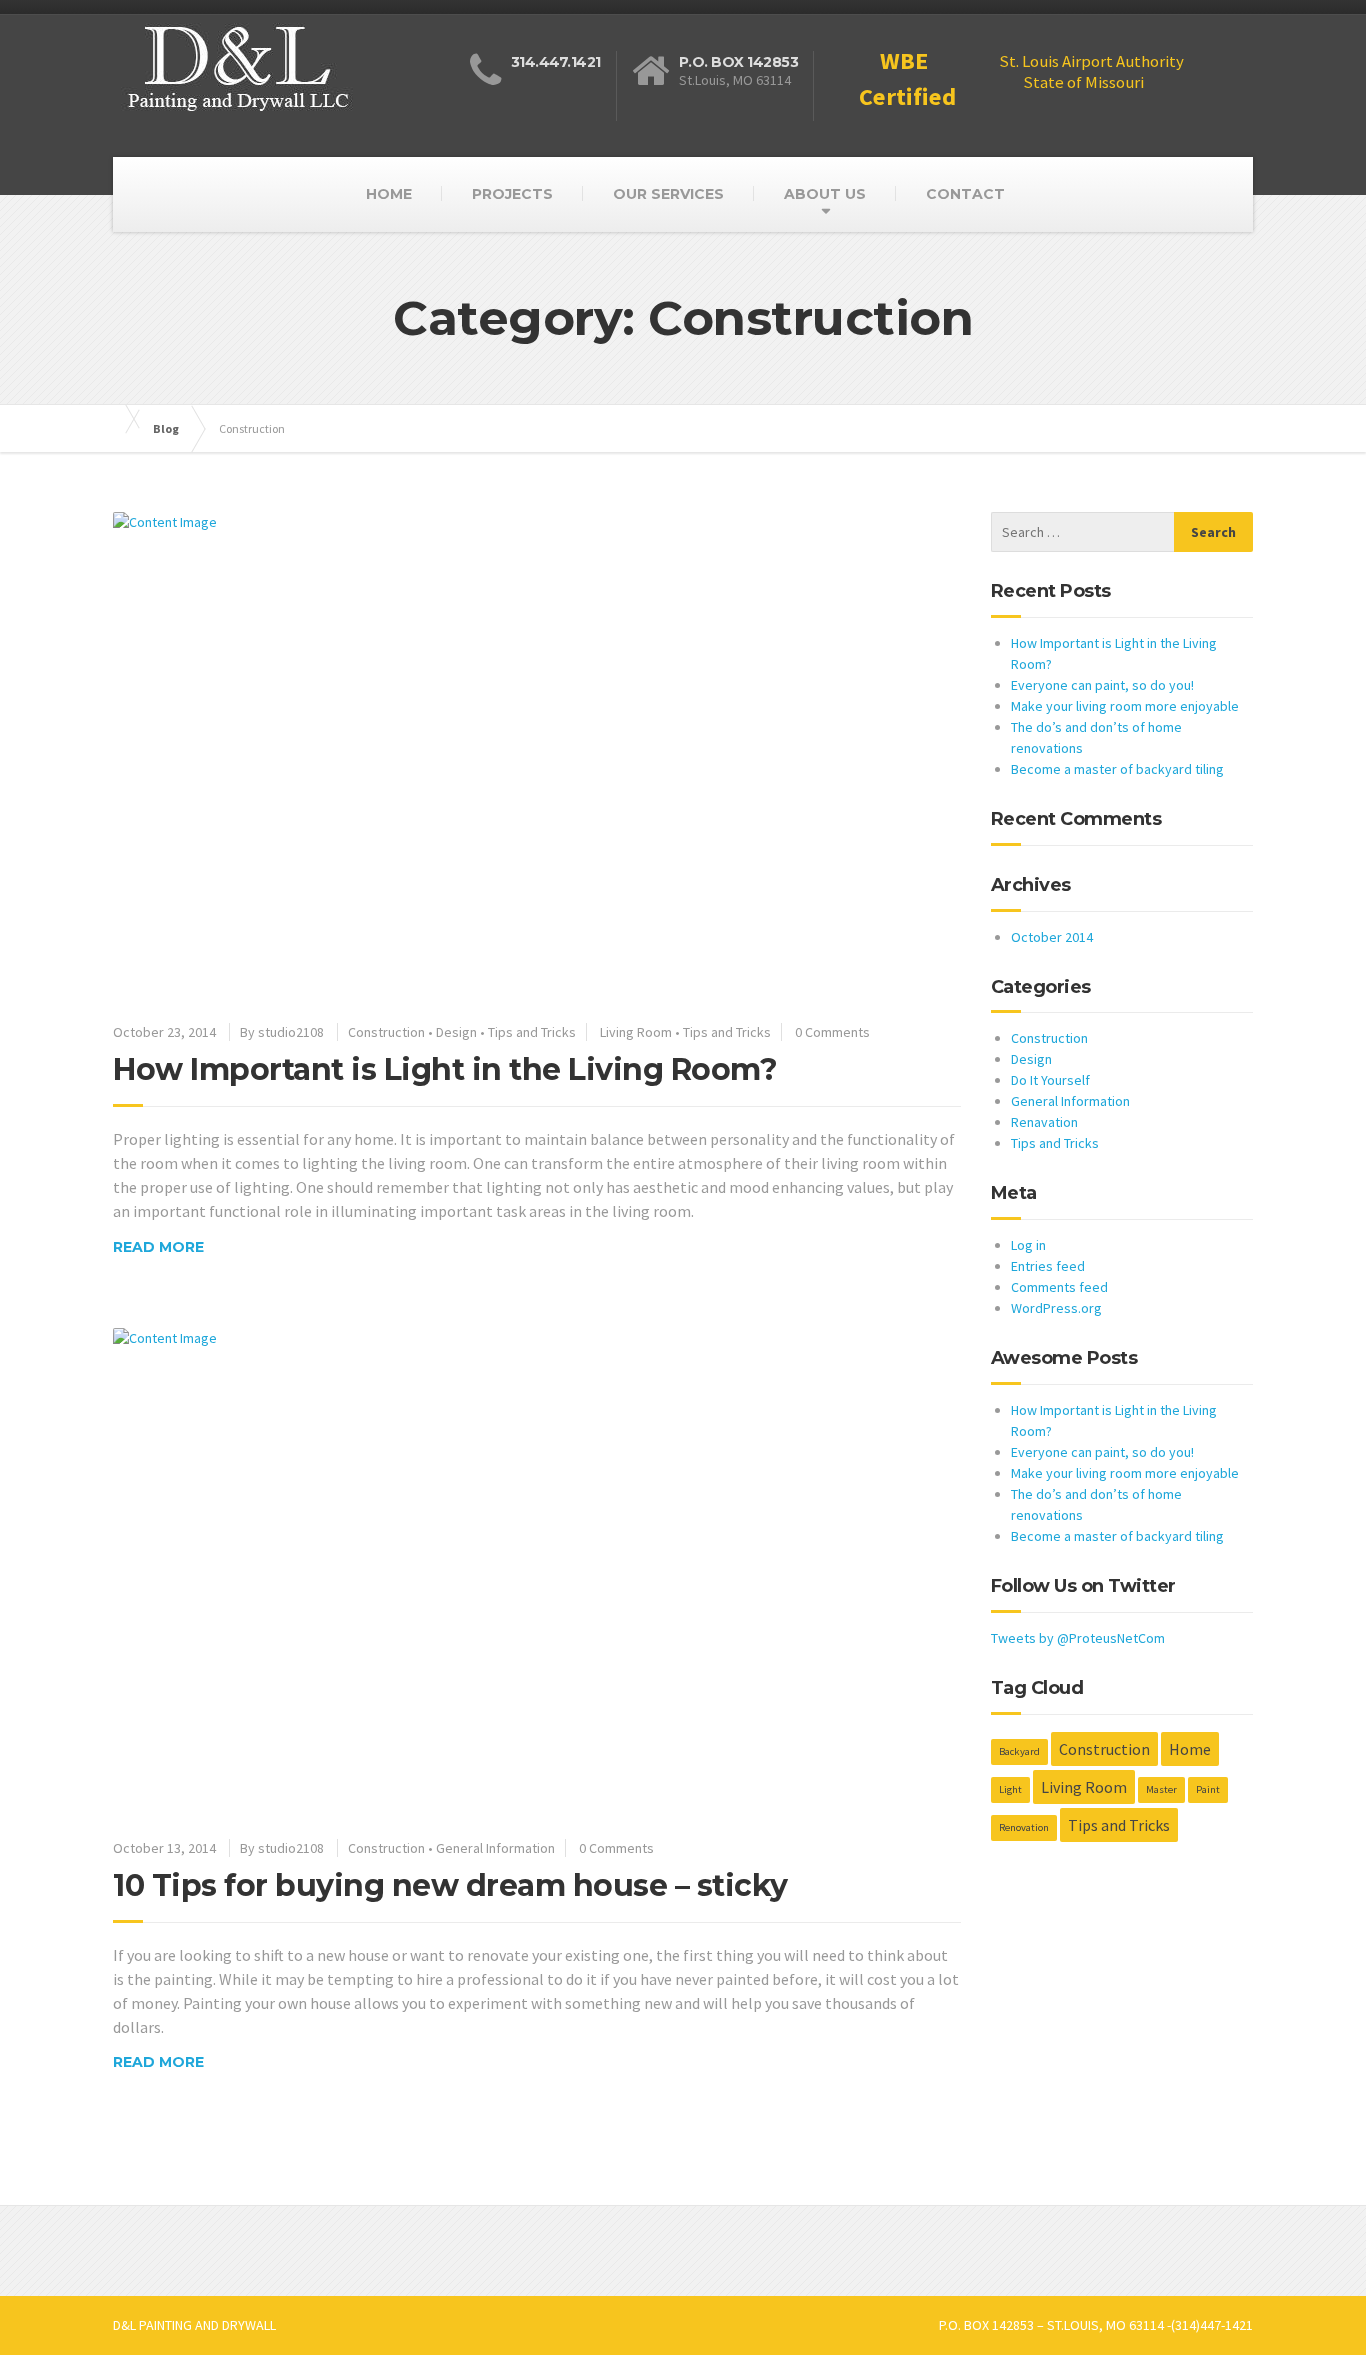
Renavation (1044, 1122)
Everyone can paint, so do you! (1102, 685)
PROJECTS (512, 194)
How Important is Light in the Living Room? (445, 1069)
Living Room (636, 1032)
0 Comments (832, 1032)
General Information (495, 1848)
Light (1010, 1789)
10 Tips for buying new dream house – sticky (450, 1885)
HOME (389, 194)
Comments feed (1059, 1287)
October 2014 (1052, 937)
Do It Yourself (1050, 1080)
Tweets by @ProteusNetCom (1078, 1638)
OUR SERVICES (668, 194)
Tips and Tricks (532, 1032)
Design (456, 1032)
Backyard (1019, 1751)
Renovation (1024, 1827)
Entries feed (1048, 1266)
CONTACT (965, 194)
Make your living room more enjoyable (1125, 706)
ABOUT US (825, 194)
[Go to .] (123, 419)
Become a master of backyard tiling (1117, 769)
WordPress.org (1056, 1308)
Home (1190, 1749)
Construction (386, 1032)
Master (1161, 1789)
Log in (1028, 1245)
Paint (1208, 1789)
